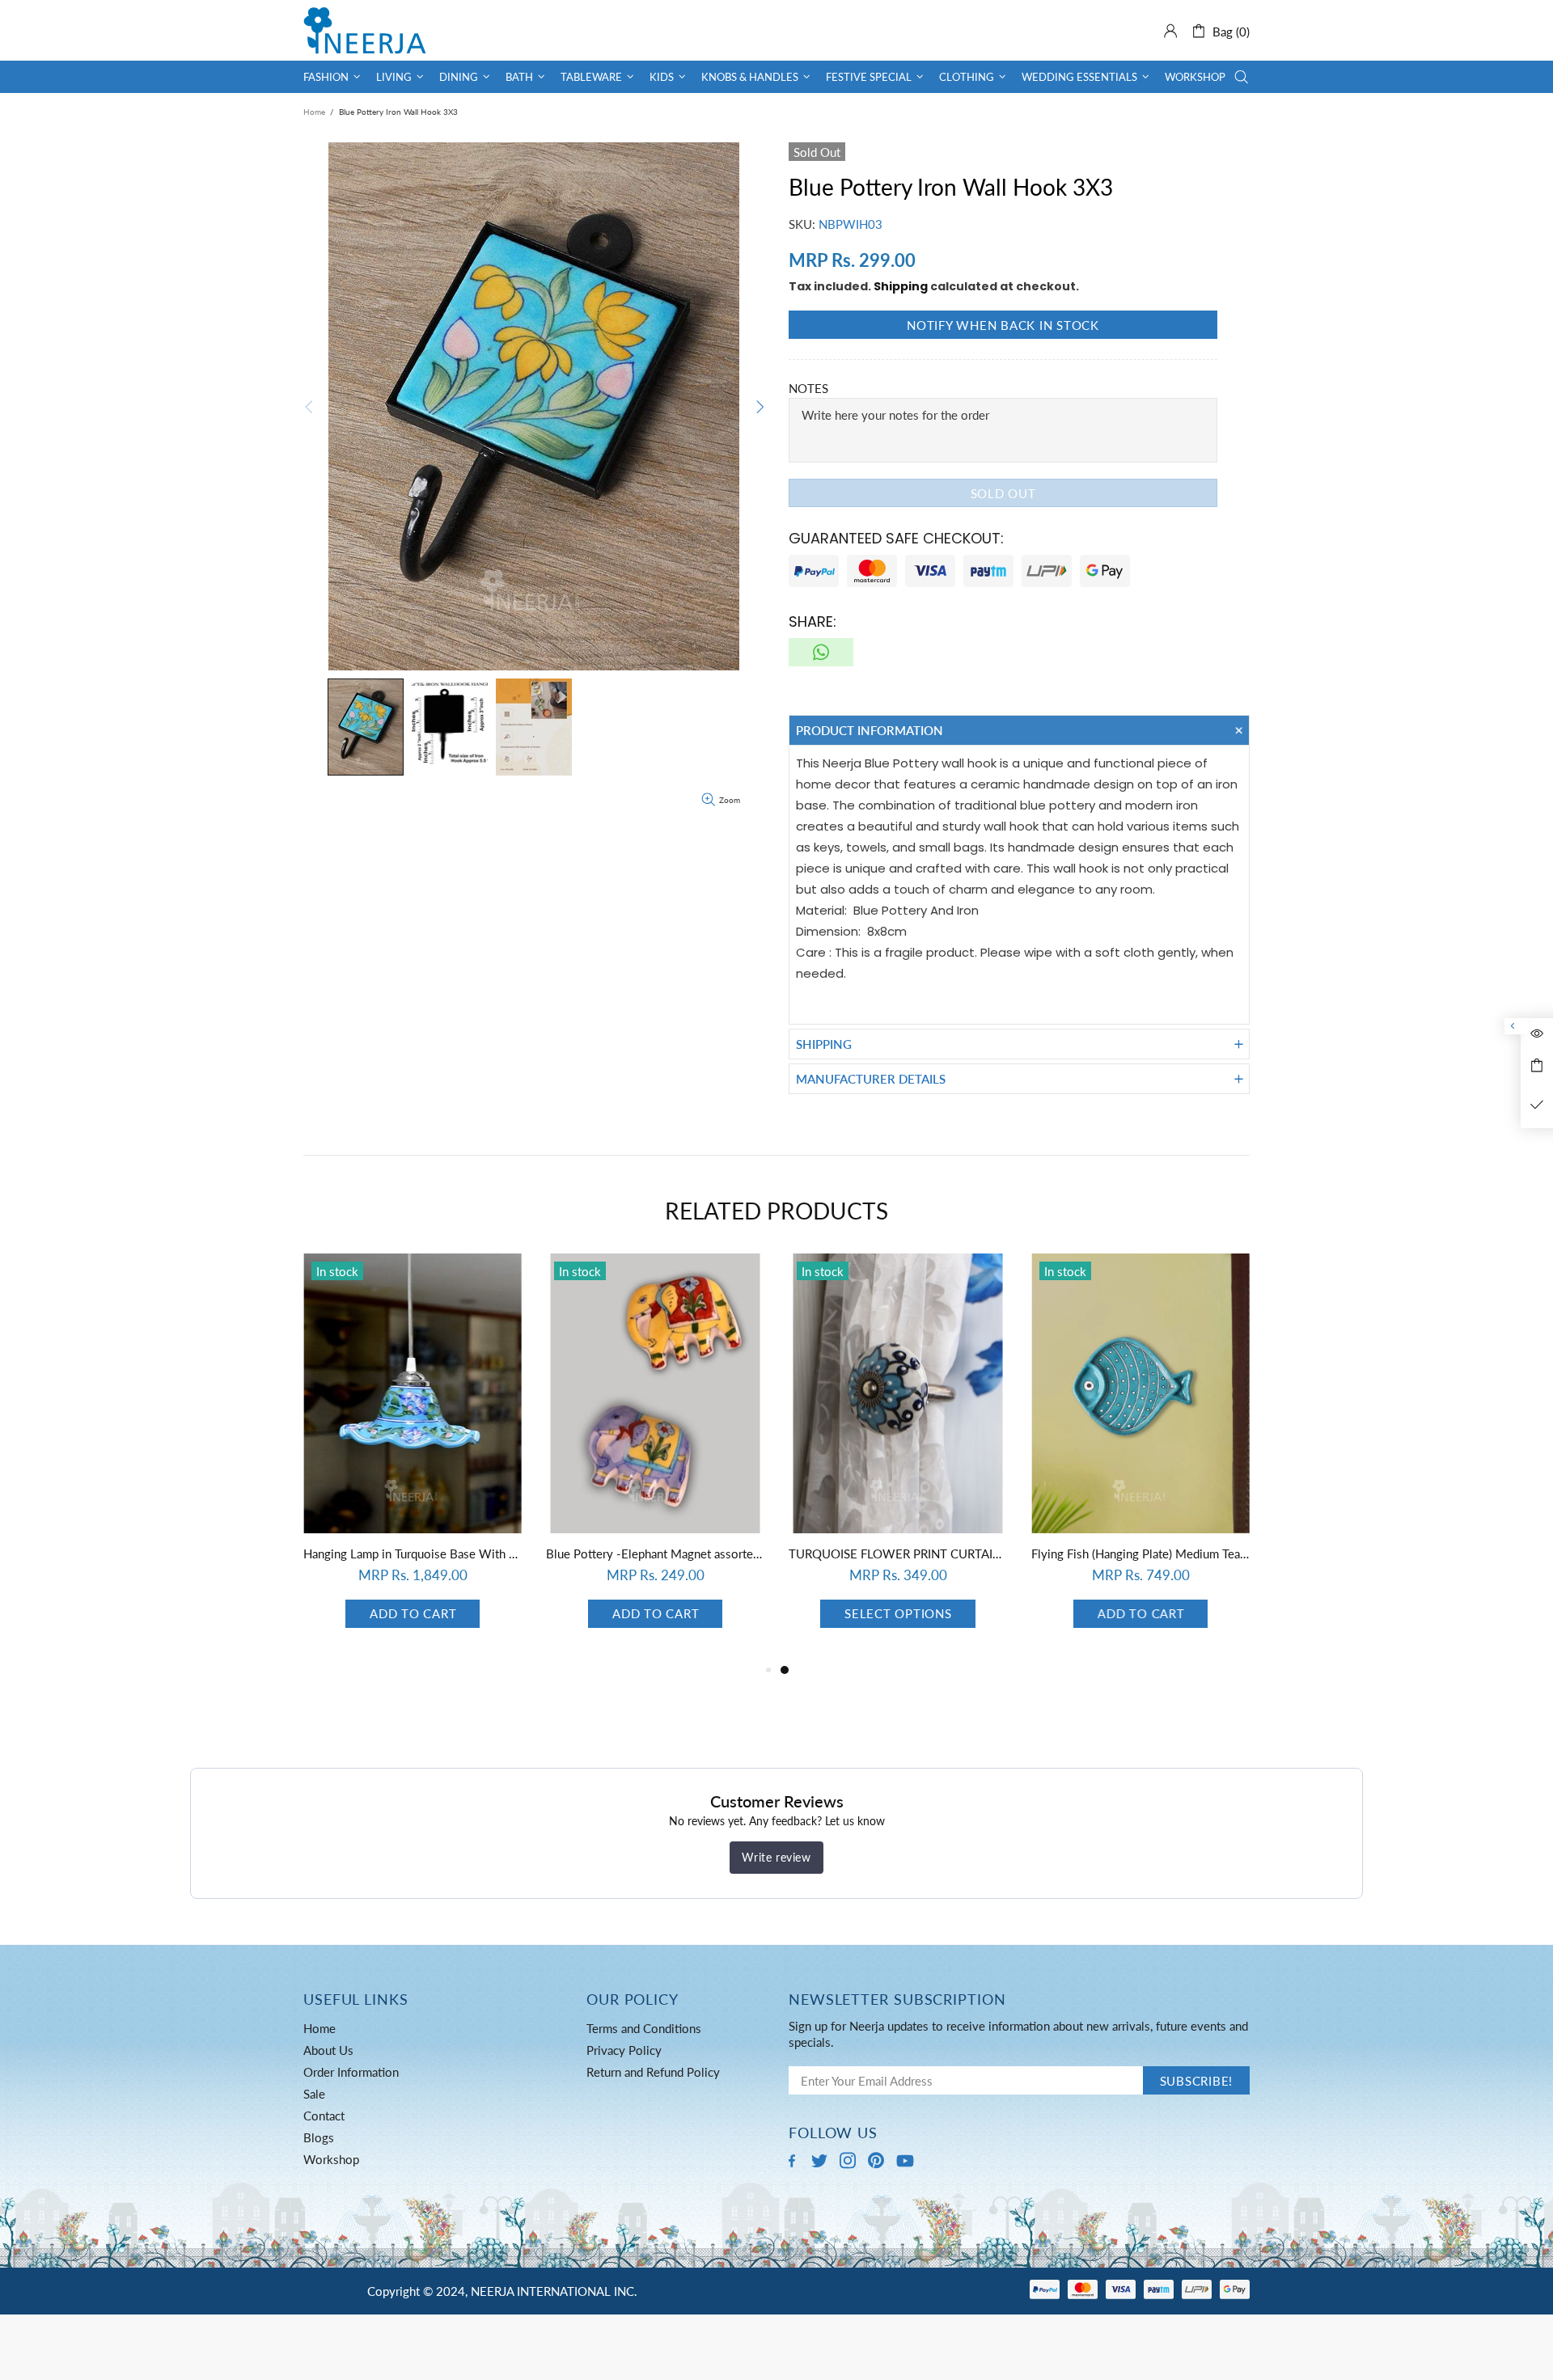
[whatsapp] (821, 652)
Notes (808, 388)
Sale (314, 2094)
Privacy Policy (624, 2050)
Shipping (901, 286)
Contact (324, 2116)
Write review (776, 1857)
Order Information (351, 2072)
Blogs (319, 2137)
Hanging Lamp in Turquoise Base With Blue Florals (898, 1554)
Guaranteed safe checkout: (896, 538)
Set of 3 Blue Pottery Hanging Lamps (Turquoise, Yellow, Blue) (413, 1554)
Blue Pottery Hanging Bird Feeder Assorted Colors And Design (655, 1554)
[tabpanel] (413, 1457)
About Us (328, 2050)
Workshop (331, 2159)
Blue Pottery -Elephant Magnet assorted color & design (1140, 1554)
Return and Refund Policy (653, 2072)
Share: (812, 621)
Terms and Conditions (644, 2028)
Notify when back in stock (1003, 325)
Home (314, 112)
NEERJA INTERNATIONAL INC (365, 30)
